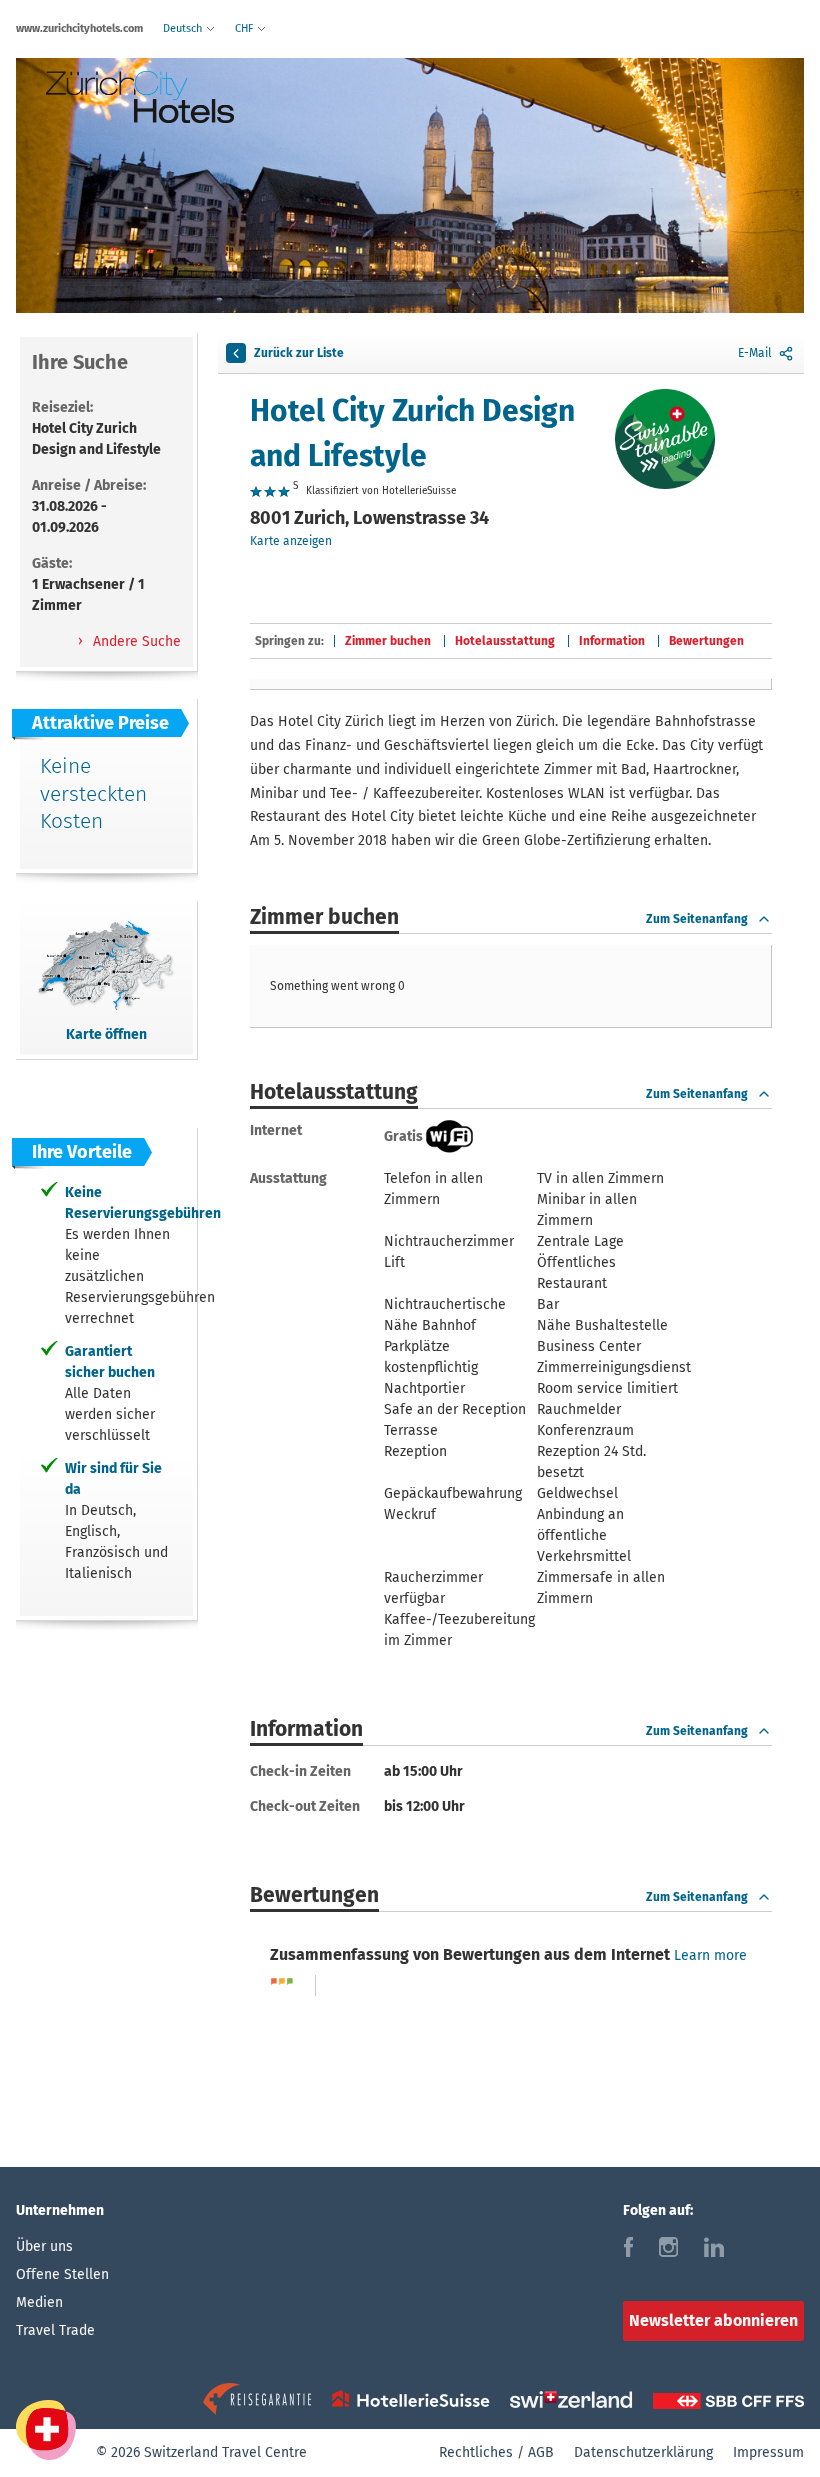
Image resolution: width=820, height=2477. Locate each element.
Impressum (768, 2452)
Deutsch (184, 28)
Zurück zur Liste (299, 353)
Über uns (44, 2246)
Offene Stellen (62, 2274)
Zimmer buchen (388, 641)
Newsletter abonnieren (713, 2320)
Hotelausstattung (505, 641)
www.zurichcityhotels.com (79, 28)
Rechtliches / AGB (496, 2452)
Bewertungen (706, 641)
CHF (245, 28)
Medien (39, 2302)
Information (612, 641)
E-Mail (755, 353)
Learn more (710, 1955)
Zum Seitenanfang (697, 919)
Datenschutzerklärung (643, 2452)
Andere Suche (135, 641)
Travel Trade (55, 2330)
